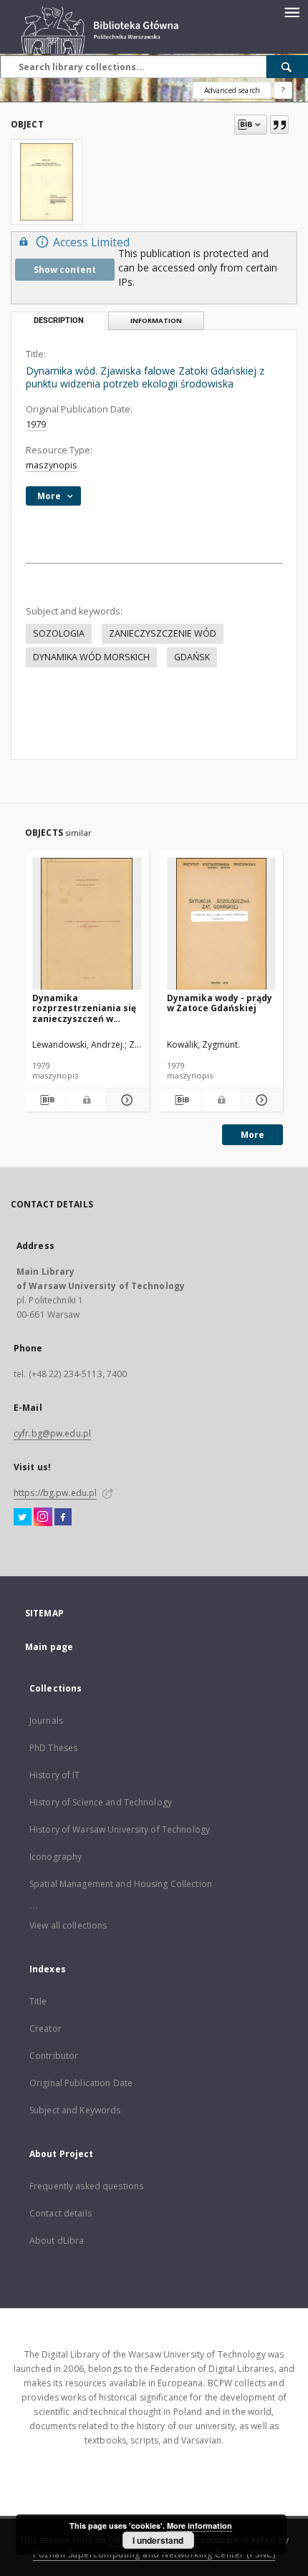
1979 (36, 424)
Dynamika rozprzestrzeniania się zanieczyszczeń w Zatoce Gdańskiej (84, 1008)
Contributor (54, 2056)
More (252, 1135)
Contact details (61, 2213)
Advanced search (232, 90)
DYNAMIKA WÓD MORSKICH (91, 657)
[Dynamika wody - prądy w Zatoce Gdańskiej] (222, 924)
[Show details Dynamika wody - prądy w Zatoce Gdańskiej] (260, 1100)
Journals (46, 1721)
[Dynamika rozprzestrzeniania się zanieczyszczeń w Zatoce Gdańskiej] (87, 924)
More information (199, 2526)
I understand (158, 2540)
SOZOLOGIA (59, 633)
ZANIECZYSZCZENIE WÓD (163, 633)
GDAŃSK (192, 657)
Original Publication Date (81, 2083)
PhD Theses (53, 1748)
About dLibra (57, 2240)
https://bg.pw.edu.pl (55, 1493)
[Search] (287, 67)
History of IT (55, 1775)
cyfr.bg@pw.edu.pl (52, 1433)
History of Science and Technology (101, 1802)
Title (38, 2001)
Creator (45, 2029)
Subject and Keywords (75, 2110)
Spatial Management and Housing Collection (121, 1884)
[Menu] (292, 11)
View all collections (68, 1925)
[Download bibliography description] (46, 1100)
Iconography (56, 1857)
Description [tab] (59, 320)
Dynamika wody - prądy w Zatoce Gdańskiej (220, 1003)
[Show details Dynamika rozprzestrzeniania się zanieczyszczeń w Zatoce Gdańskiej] (125, 1100)
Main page (49, 1647)
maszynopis (52, 465)
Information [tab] (156, 320)
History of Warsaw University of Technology (120, 1829)
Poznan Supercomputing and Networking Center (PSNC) (154, 2554)
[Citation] (279, 125)
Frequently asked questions (86, 2186)
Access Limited (91, 242)
